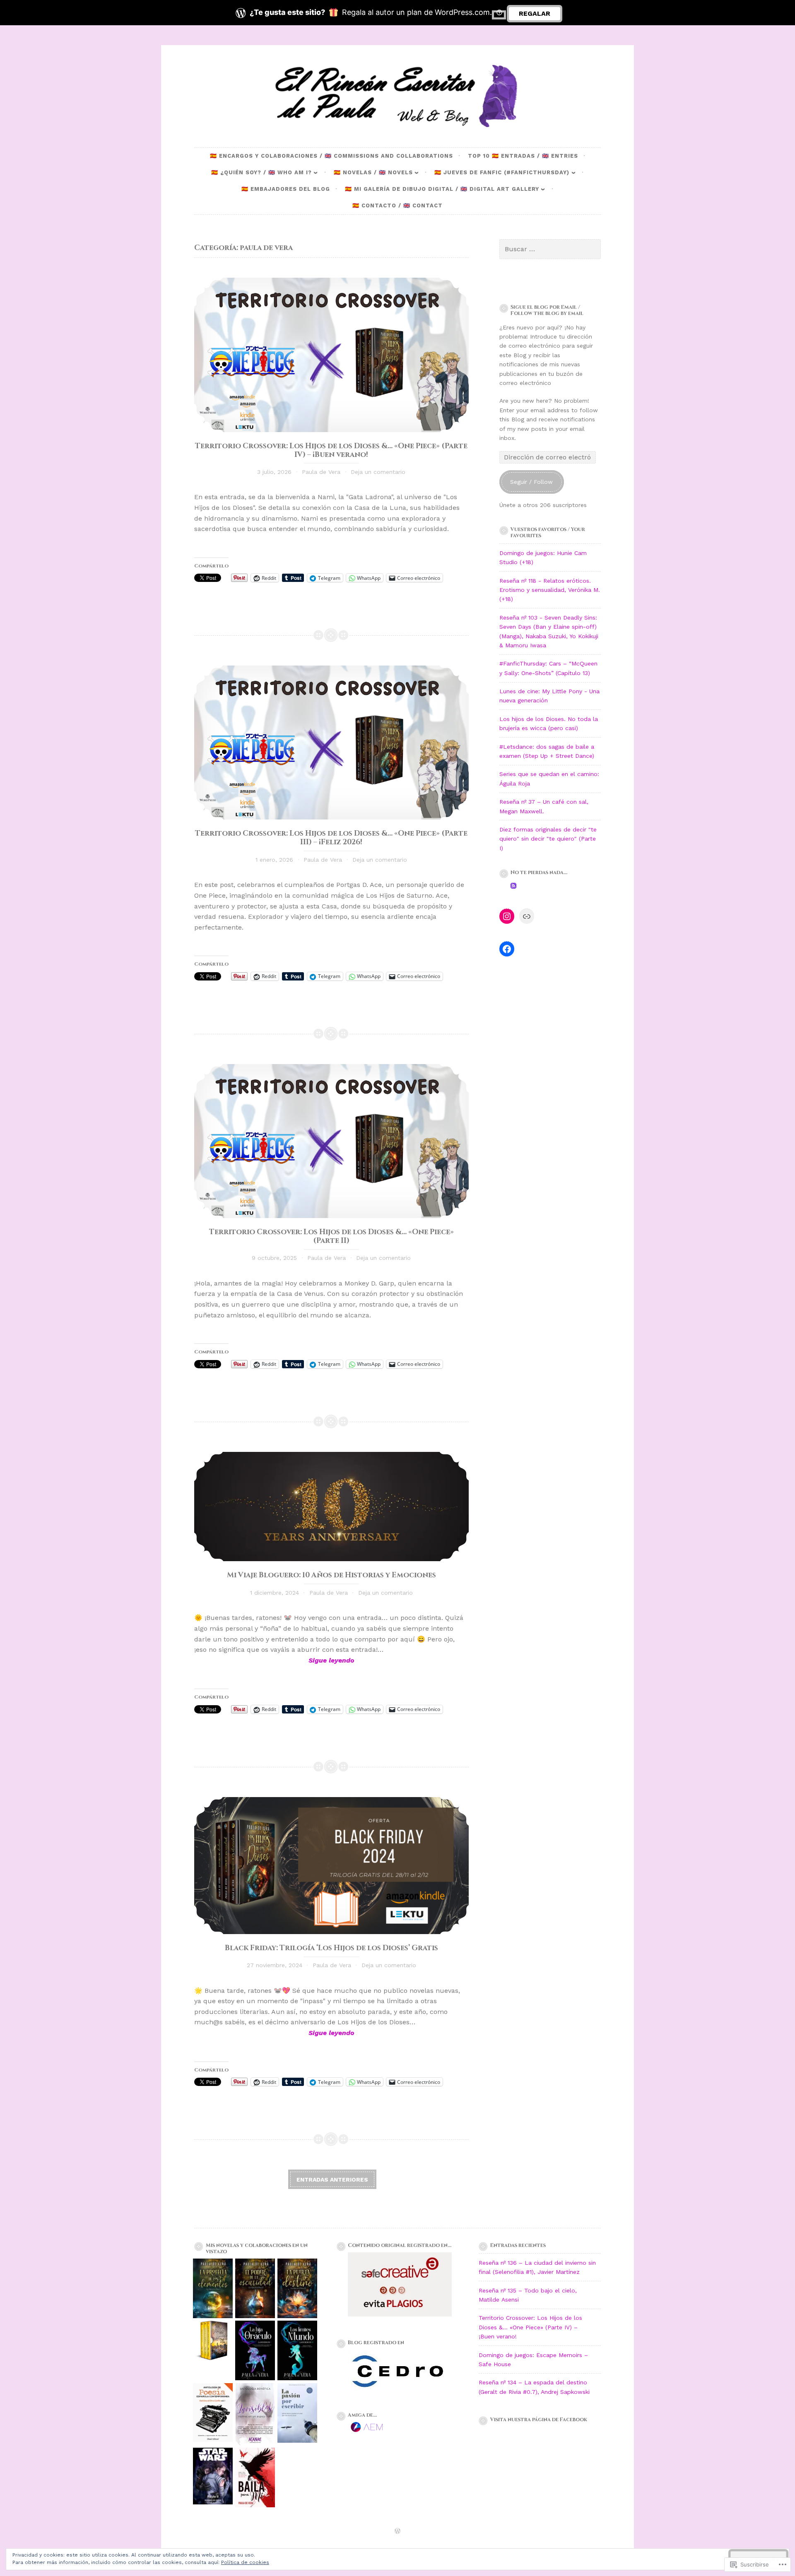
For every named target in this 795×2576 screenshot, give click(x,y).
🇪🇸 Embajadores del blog (286, 189)
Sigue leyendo (274, 1661)
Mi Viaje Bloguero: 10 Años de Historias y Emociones (331, 1575)
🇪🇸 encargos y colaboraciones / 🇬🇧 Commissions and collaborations (331, 156)
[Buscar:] (550, 249)
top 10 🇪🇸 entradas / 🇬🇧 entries (523, 156)
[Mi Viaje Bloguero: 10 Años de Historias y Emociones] (331, 1507)
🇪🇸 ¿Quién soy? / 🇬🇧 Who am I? (261, 172)
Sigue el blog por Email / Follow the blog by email (547, 310)
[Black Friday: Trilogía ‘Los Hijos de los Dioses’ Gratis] (331, 1866)
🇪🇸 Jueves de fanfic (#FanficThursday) (502, 172)
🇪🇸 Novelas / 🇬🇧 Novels (373, 172)
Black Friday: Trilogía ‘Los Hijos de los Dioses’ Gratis (331, 1948)
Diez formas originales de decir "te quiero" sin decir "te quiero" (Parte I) (548, 839)
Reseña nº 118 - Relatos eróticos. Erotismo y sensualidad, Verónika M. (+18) (550, 590)
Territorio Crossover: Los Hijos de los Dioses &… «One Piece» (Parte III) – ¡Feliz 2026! (331, 838)
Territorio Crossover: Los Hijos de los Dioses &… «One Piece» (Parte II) (331, 1236)
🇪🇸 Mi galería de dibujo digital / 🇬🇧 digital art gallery (442, 189)
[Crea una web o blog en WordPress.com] (397, 2532)
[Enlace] (527, 916)
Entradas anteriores (332, 2180)
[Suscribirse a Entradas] (513, 887)
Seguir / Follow (531, 482)
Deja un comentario (378, 472)
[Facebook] (507, 949)
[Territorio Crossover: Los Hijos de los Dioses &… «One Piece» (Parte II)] (331, 1141)
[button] (213, 2290)
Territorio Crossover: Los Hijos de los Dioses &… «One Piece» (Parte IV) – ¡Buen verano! (331, 451)
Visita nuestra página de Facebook (539, 2420)
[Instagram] (507, 916)
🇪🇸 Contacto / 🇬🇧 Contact (397, 205)
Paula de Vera (321, 472)
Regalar (535, 13)
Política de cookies (245, 2562)
